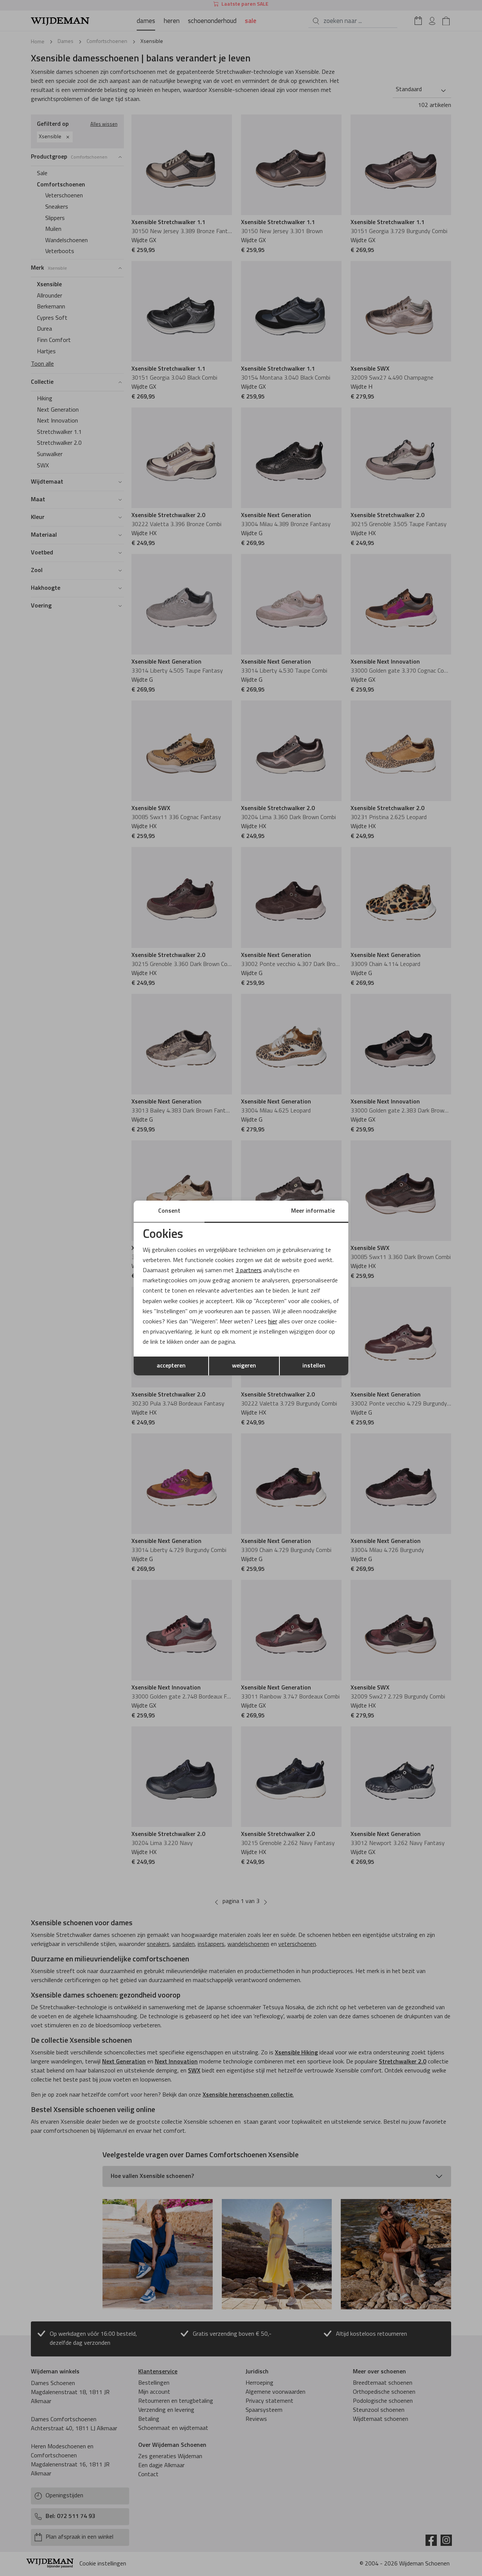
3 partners (249, 1271)
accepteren (171, 1366)
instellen (314, 1366)
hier (273, 1322)
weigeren (244, 1366)
